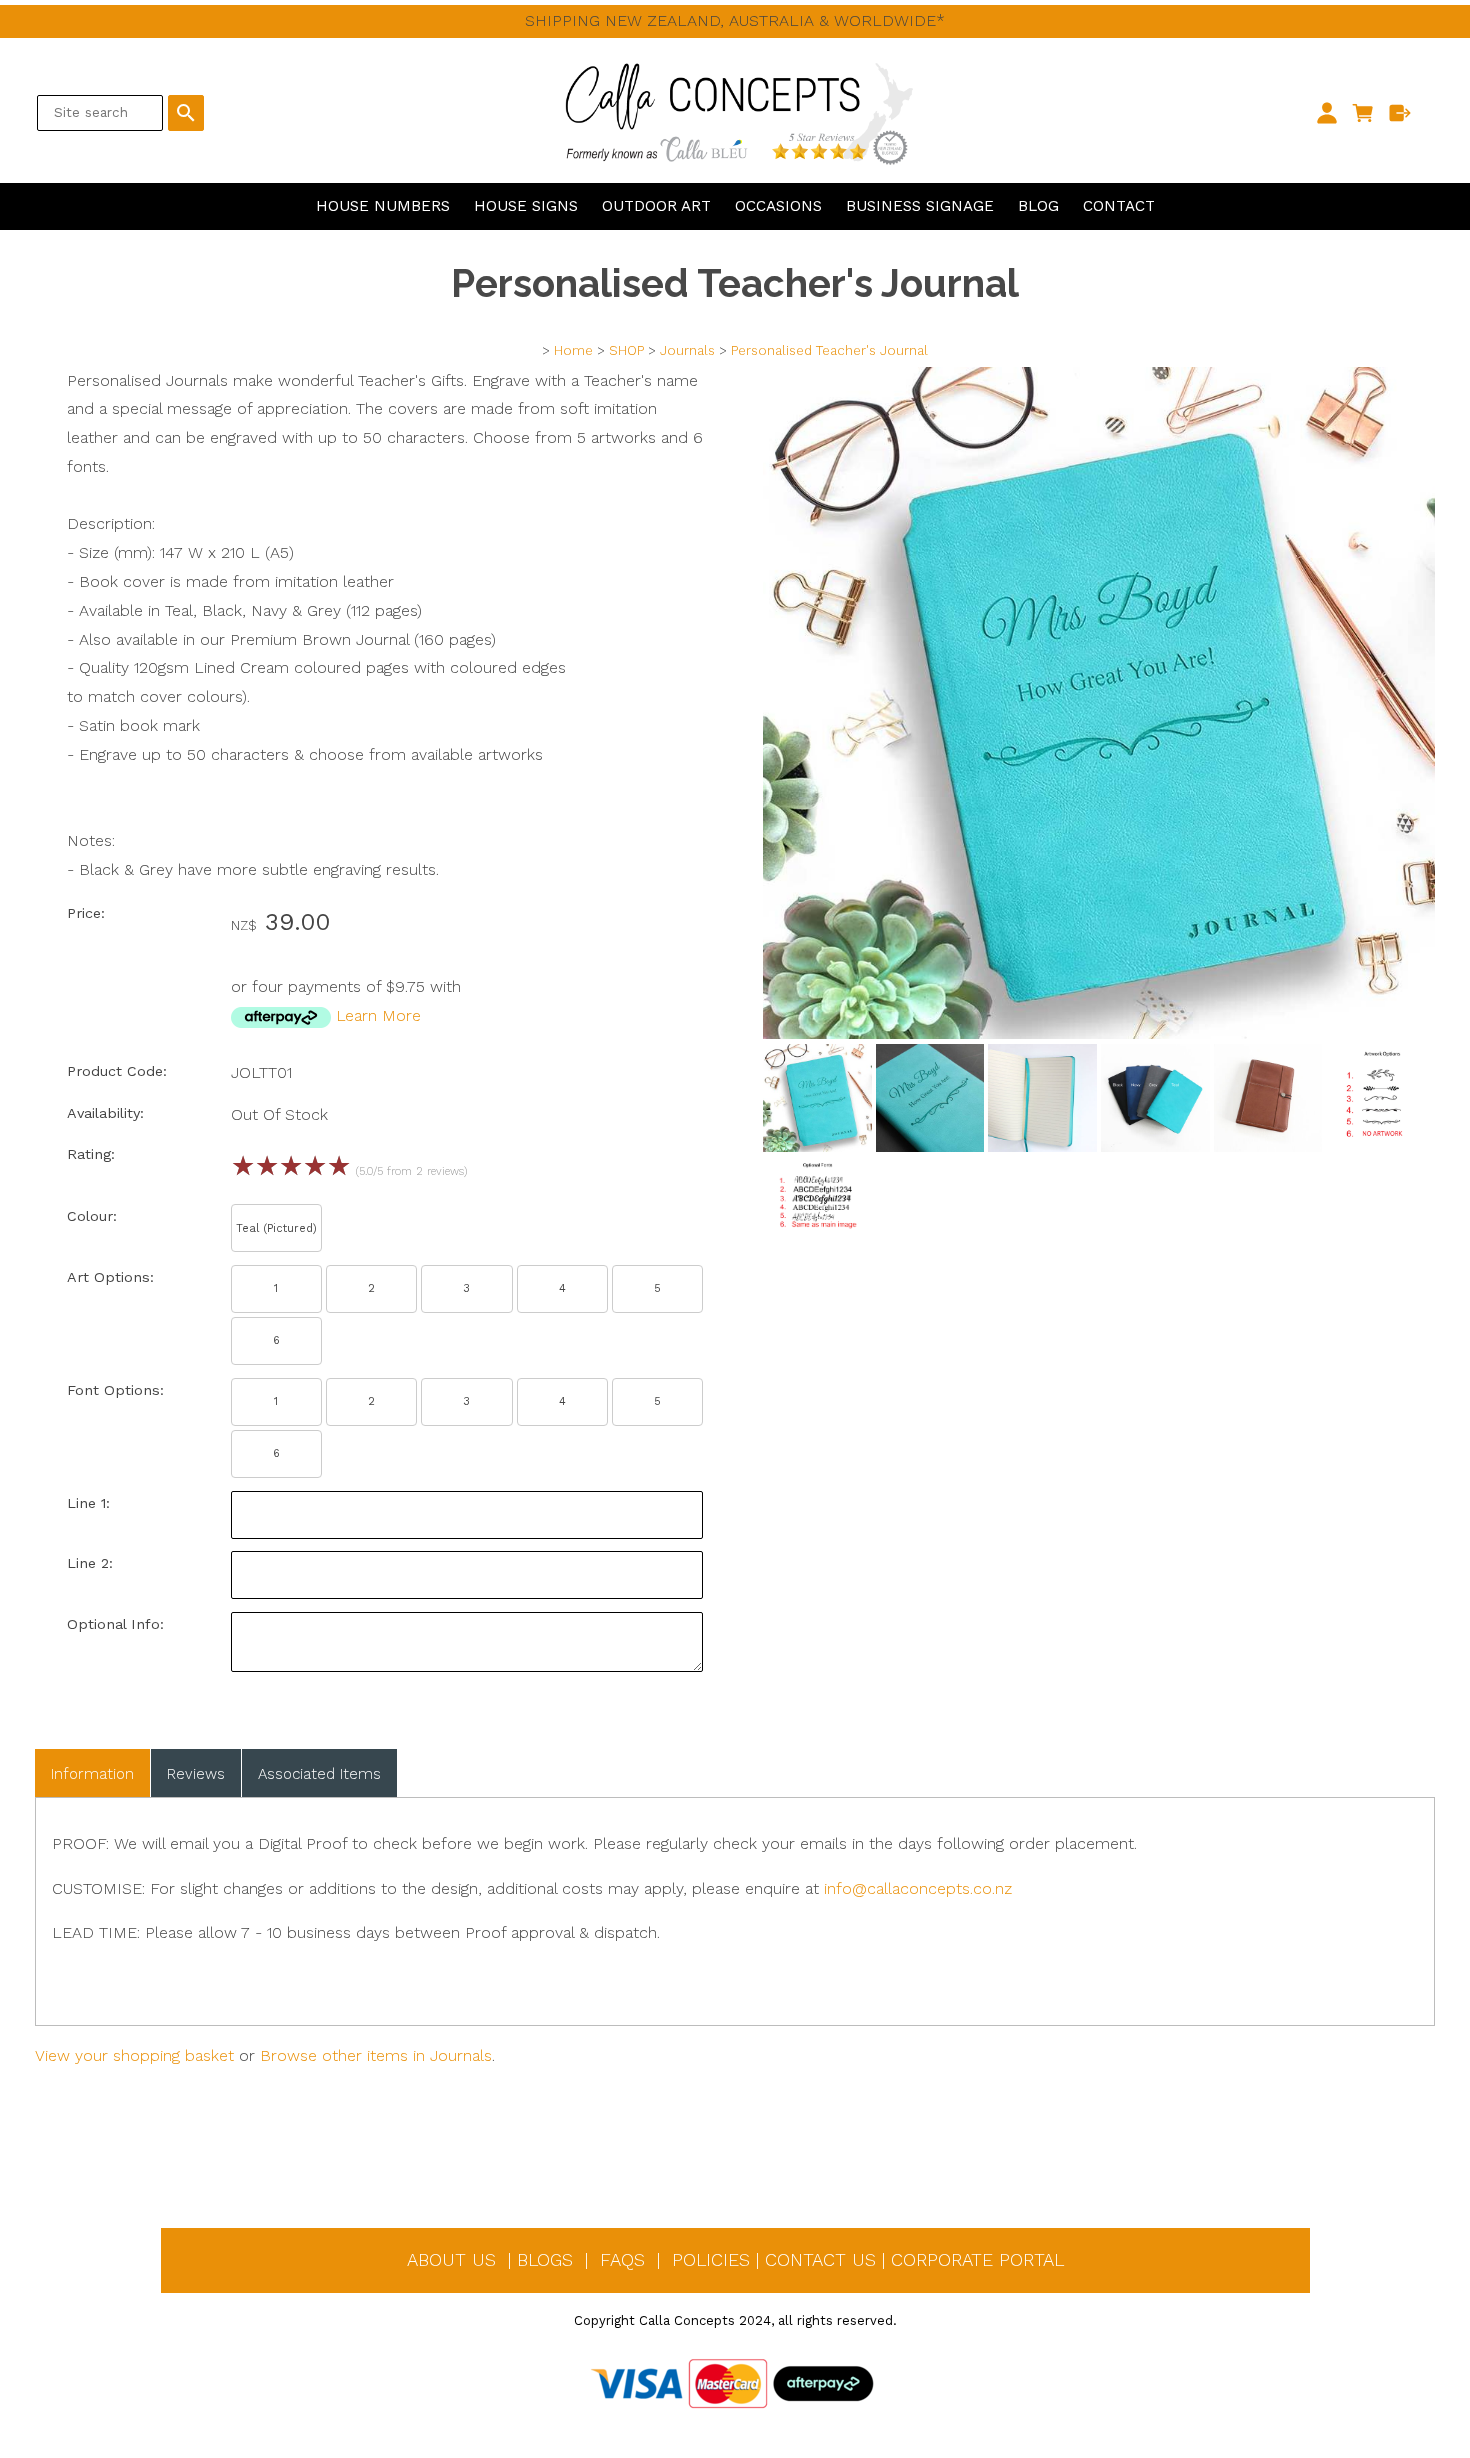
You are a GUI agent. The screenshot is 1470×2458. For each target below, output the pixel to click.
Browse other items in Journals (376, 2055)
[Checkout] (1400, 113)
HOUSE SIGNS (526, 206)
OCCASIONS (778, 206)
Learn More (378, 1015)
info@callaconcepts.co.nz (918, 1888)
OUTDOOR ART (656, 206)
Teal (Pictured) (276, 1228)
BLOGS (545, 2259)
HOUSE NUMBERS (383, 206)
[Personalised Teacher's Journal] (1099, 1033)
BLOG (1038, 206)
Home (573, 350)
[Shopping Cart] (1363, 113)
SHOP (626, 350)
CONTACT (1119, 206)
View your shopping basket (134, 2055)
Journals (687, 350)
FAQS (622, 2259)
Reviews (196, 1774)
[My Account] (1326, 113)
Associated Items (319, 1774)
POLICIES (711, 2259)
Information (92, 1774)
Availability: (105, 1113)
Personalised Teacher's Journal (829, 350)
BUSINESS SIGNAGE (920, 206)
